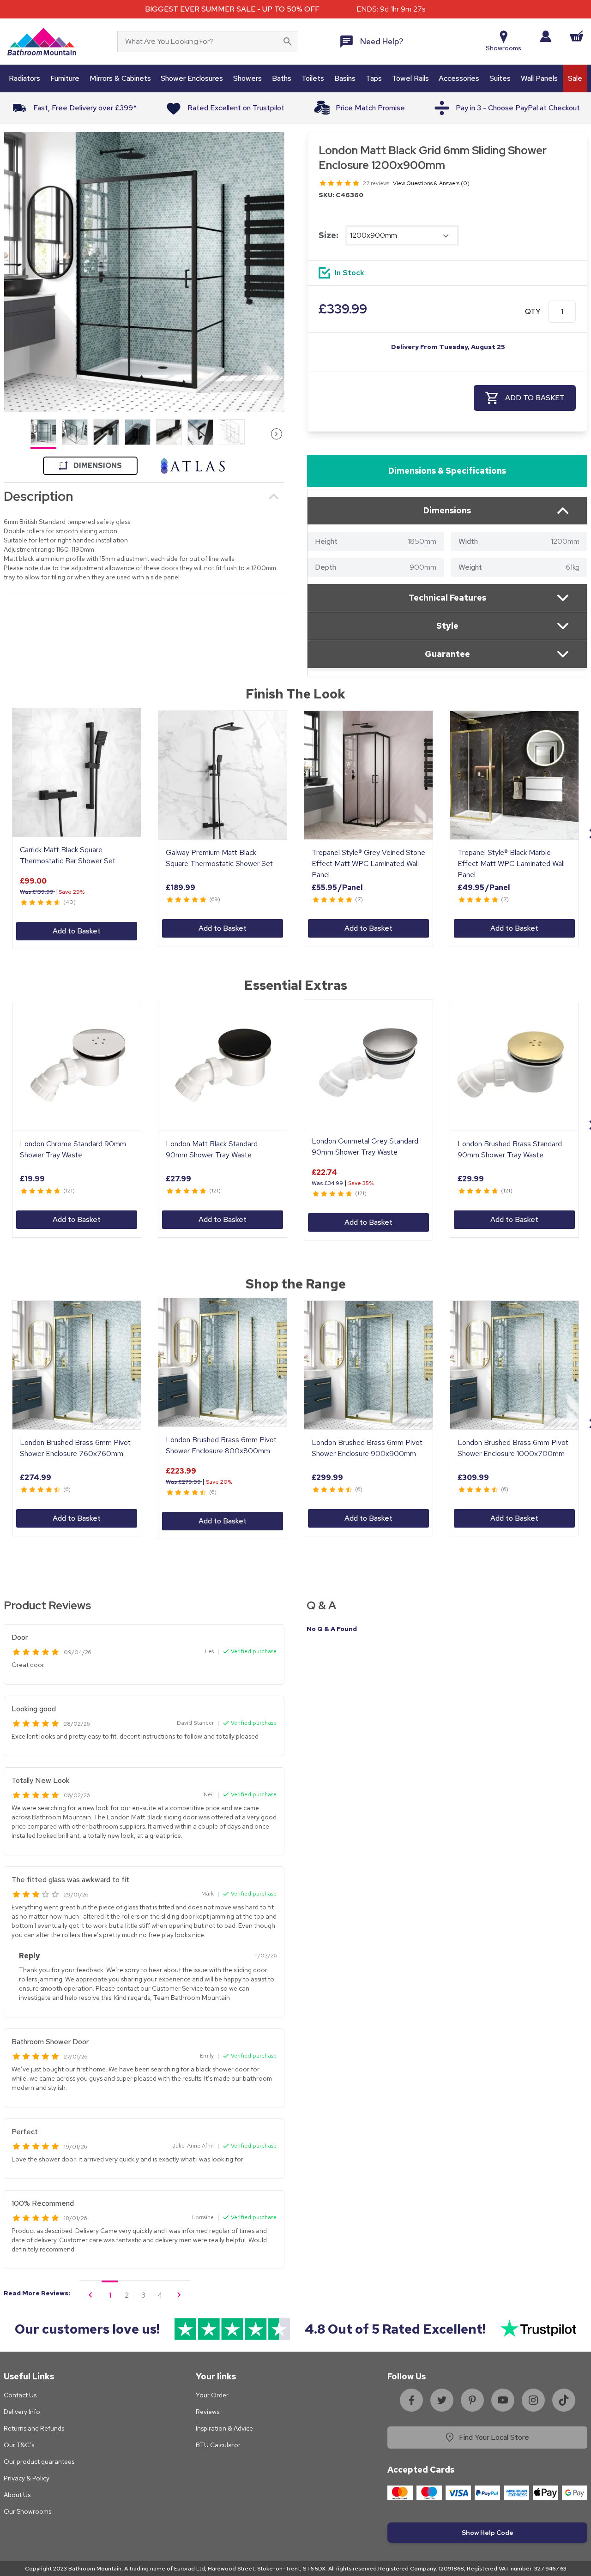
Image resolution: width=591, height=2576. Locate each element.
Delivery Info (22, 2412)
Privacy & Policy (27, 2478)
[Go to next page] (179, 2295)
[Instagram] (533, 2400)
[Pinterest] (472, 2400)
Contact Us (20, 2395)
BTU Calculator (218, 2445)
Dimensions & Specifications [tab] (447, 471)
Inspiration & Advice (224, 2428)
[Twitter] (442, 2400)
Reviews (208, 2412)
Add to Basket (77, 931)
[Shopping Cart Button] (577, 36)
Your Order (212, 2395)
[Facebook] (411, 2400)
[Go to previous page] (90, 2295)
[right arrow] (277, 434)
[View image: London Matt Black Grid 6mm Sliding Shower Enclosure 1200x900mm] (144, 272)
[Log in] (546, 36)
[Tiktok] (564, 2400)
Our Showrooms (27, 2511)
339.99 (343, 309)
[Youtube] (503, 2400)
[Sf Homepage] (42, 42)
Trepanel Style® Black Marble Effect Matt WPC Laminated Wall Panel (511, 864)
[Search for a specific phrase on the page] (288, 42)
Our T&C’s (19, 2445)
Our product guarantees (39, 2462)
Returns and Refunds (34, 2428)
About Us (17, 2495)
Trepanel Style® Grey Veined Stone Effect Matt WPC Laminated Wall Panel (368, 864)
